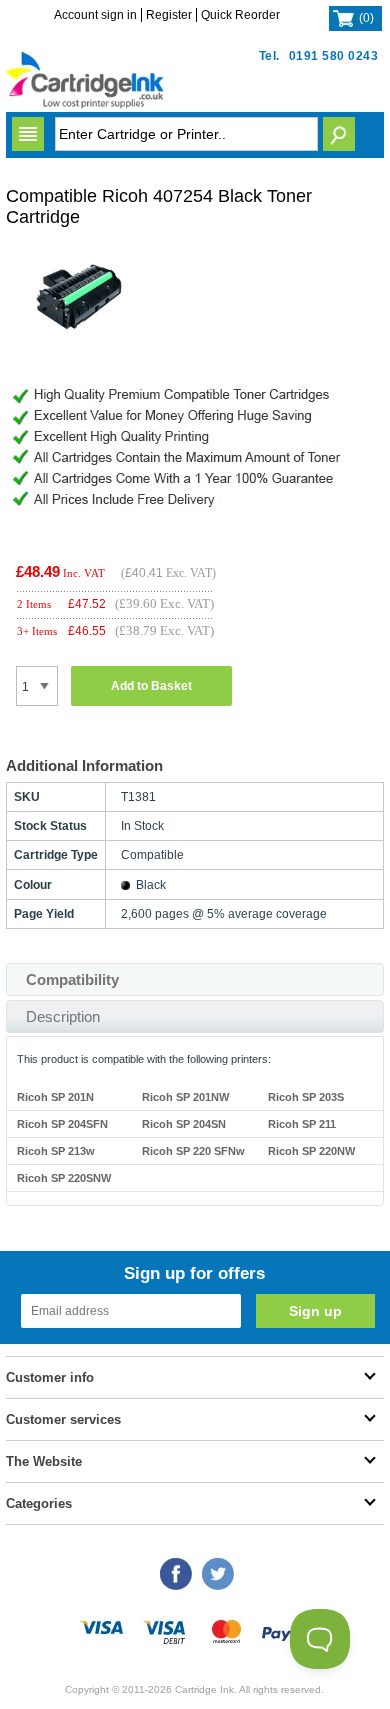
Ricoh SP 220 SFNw (193, 1151)
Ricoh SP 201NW (185, 1097)
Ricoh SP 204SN (184, 1124)
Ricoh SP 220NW (311, 1151)
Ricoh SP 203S (306, 1097)
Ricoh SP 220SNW (64, 1178)
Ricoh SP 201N (55, 1097)
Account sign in (95, 15)
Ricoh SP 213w (56, 1151)
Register (169, 15)
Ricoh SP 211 (302, 1124)
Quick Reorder (240, 15)
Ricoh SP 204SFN (62, 1124)
